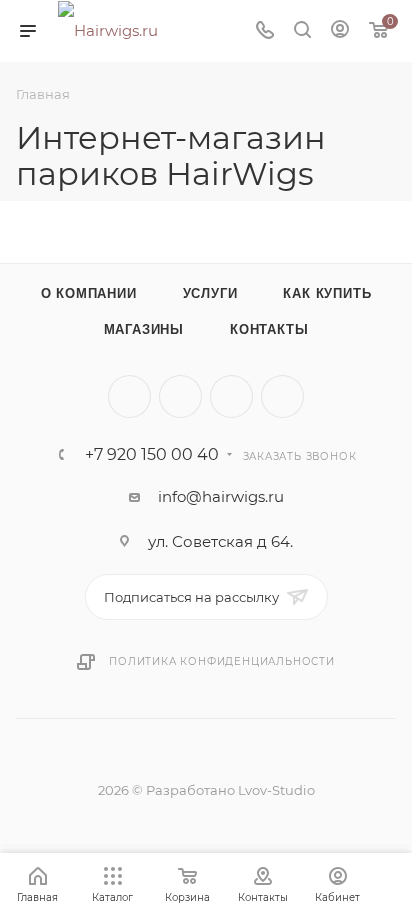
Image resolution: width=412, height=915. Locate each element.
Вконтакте (129, 396)
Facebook (180, 396)
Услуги (210, 293)
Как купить (327, 293)
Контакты (269, 329)
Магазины (144, 329)
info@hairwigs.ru (221, 496)
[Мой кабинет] (340, 31)
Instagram (231, 396)
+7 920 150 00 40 (152, 455)
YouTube (282, 396)
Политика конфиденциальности (222, 661)
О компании (89, 293)
